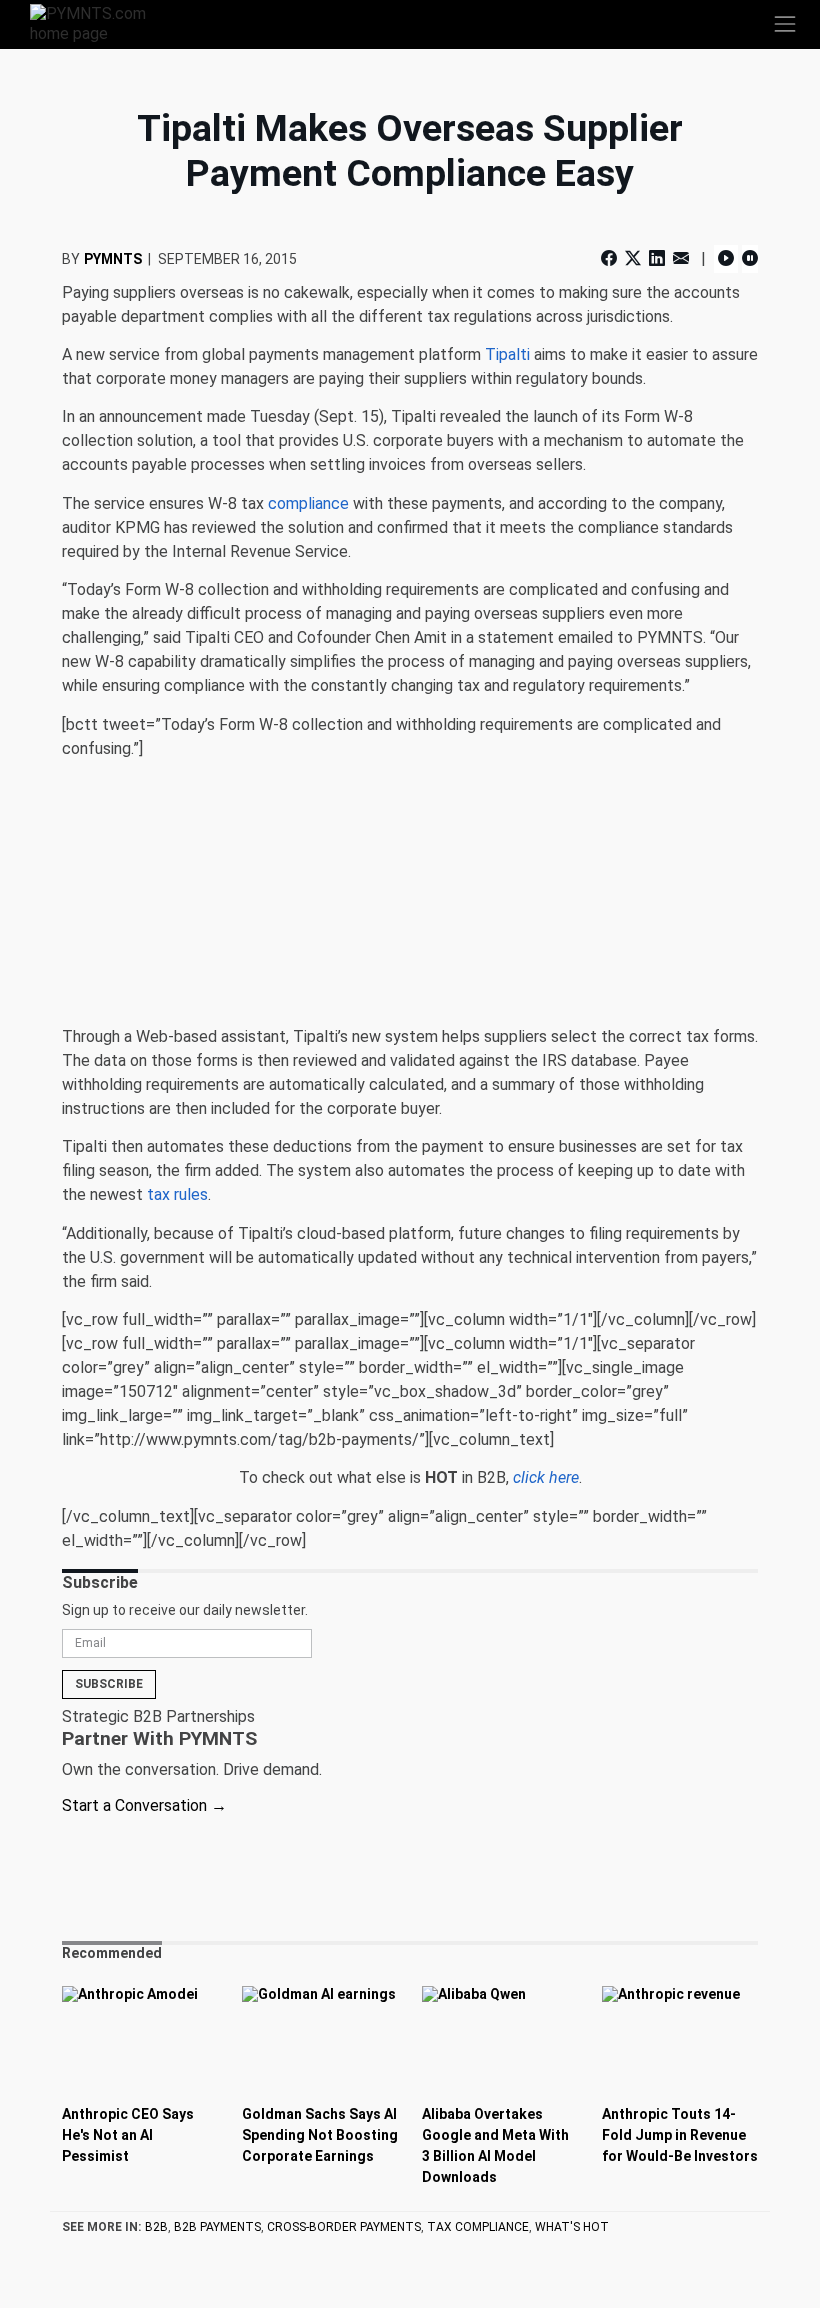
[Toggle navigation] (785, 24)
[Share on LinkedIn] (657, 258)
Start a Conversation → (144, 1805)
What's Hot (572, 2227)
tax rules (177, 1194)
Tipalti (507, 354)
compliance (308, 503)
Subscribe (109, 1684)
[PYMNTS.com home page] (100, 22)
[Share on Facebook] (611, 258)
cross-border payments (344, 2227)
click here (546, 1477)
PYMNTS (113, 259)
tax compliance (478, 2227)
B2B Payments (217, 2227)
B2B (156, 2227)
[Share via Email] (681, 258)
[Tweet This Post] (633, 258)
